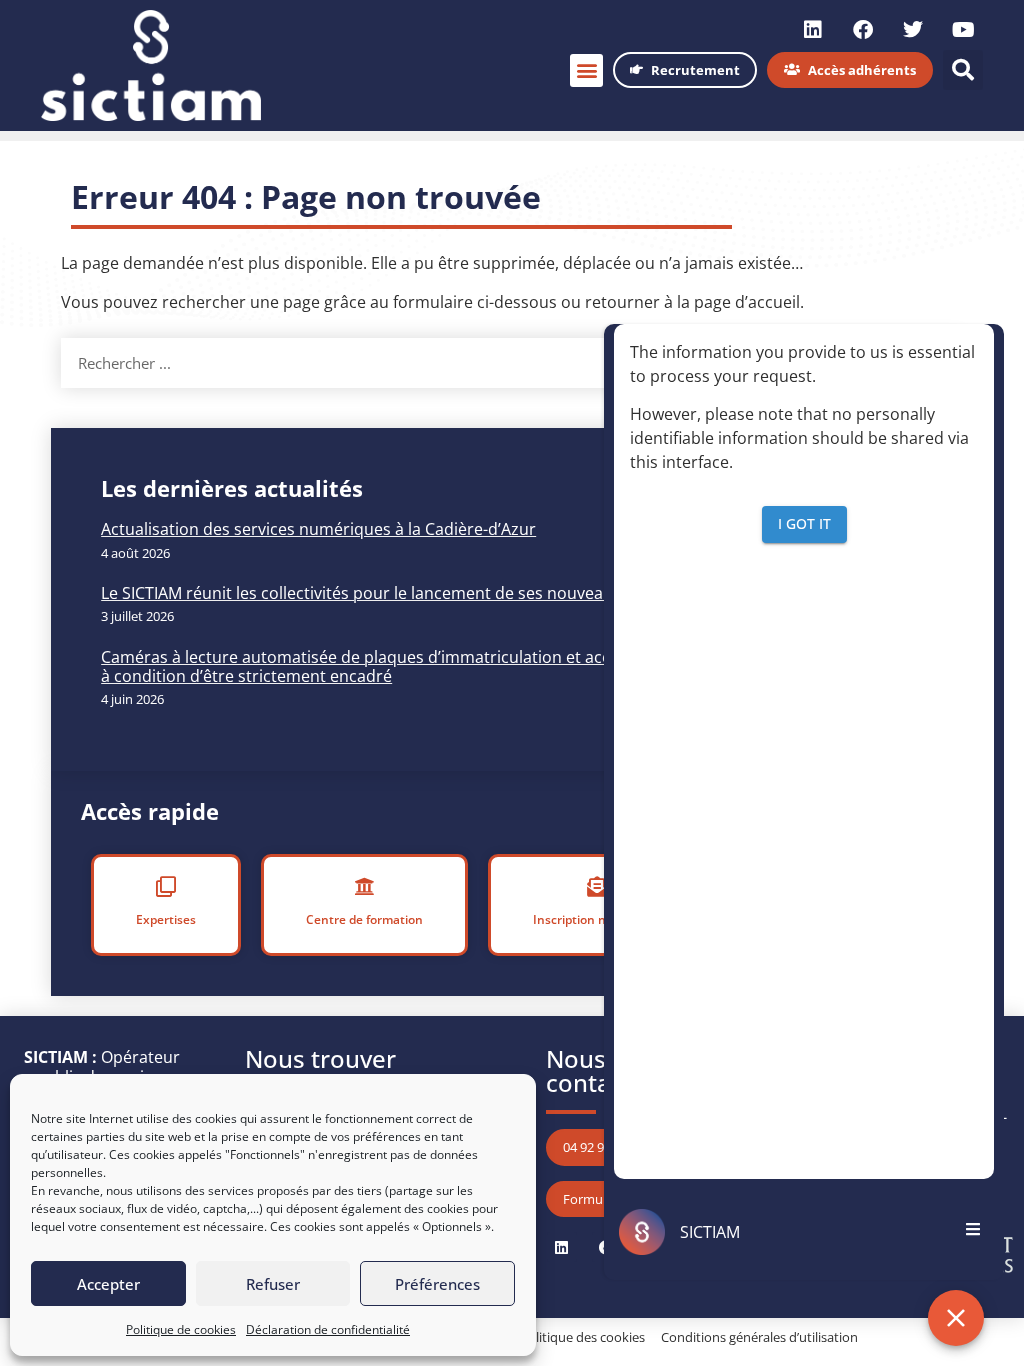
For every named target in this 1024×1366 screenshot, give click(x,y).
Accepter (108, 1284)
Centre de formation (364, 919)
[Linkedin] (813, 30)
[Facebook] (863, 30)
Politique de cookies (181, 1329)
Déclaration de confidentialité (328, 1329)
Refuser (273, 1284)
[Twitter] (913, 30)
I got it (804, 523)
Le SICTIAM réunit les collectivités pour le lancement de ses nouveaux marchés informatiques (451, 593)
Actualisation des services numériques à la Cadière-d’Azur (318, 529)
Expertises (166, 919)
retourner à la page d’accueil (692, 302)
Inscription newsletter (597, 919)
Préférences (437, 1284)
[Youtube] (963, 30)
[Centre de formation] (365, 887)
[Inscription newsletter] (597, 887)
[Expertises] (166, 887)
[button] (586, 70)
